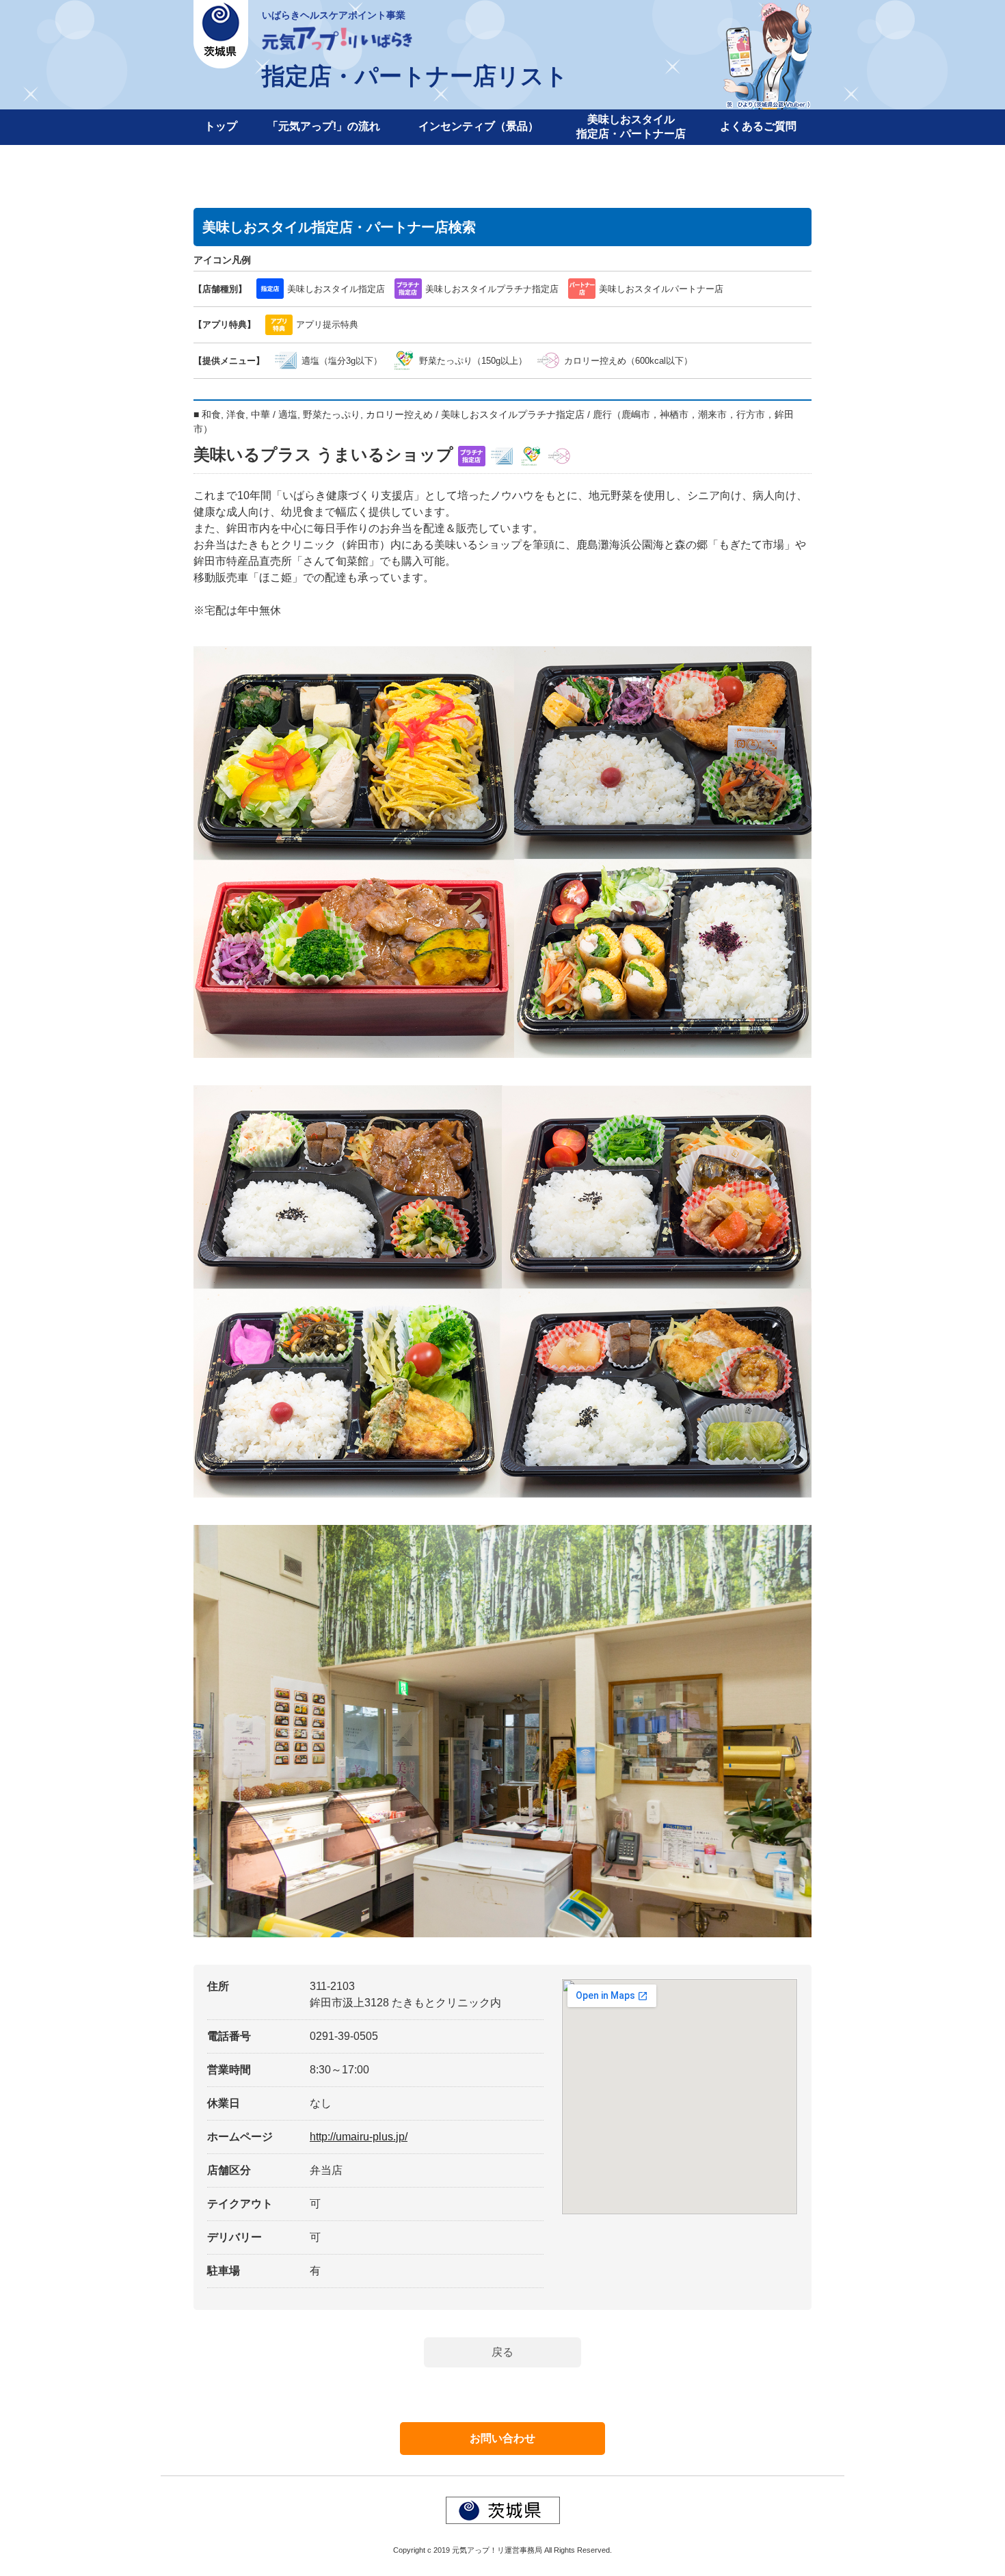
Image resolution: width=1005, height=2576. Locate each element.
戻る (502, 2352)
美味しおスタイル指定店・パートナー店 (631, 127)
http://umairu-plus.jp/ (359, 2137)
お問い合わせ (502, 2438)
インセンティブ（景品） (479, 126)
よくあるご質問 (758, 126)
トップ (221, 126)
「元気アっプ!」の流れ (324, 126)
